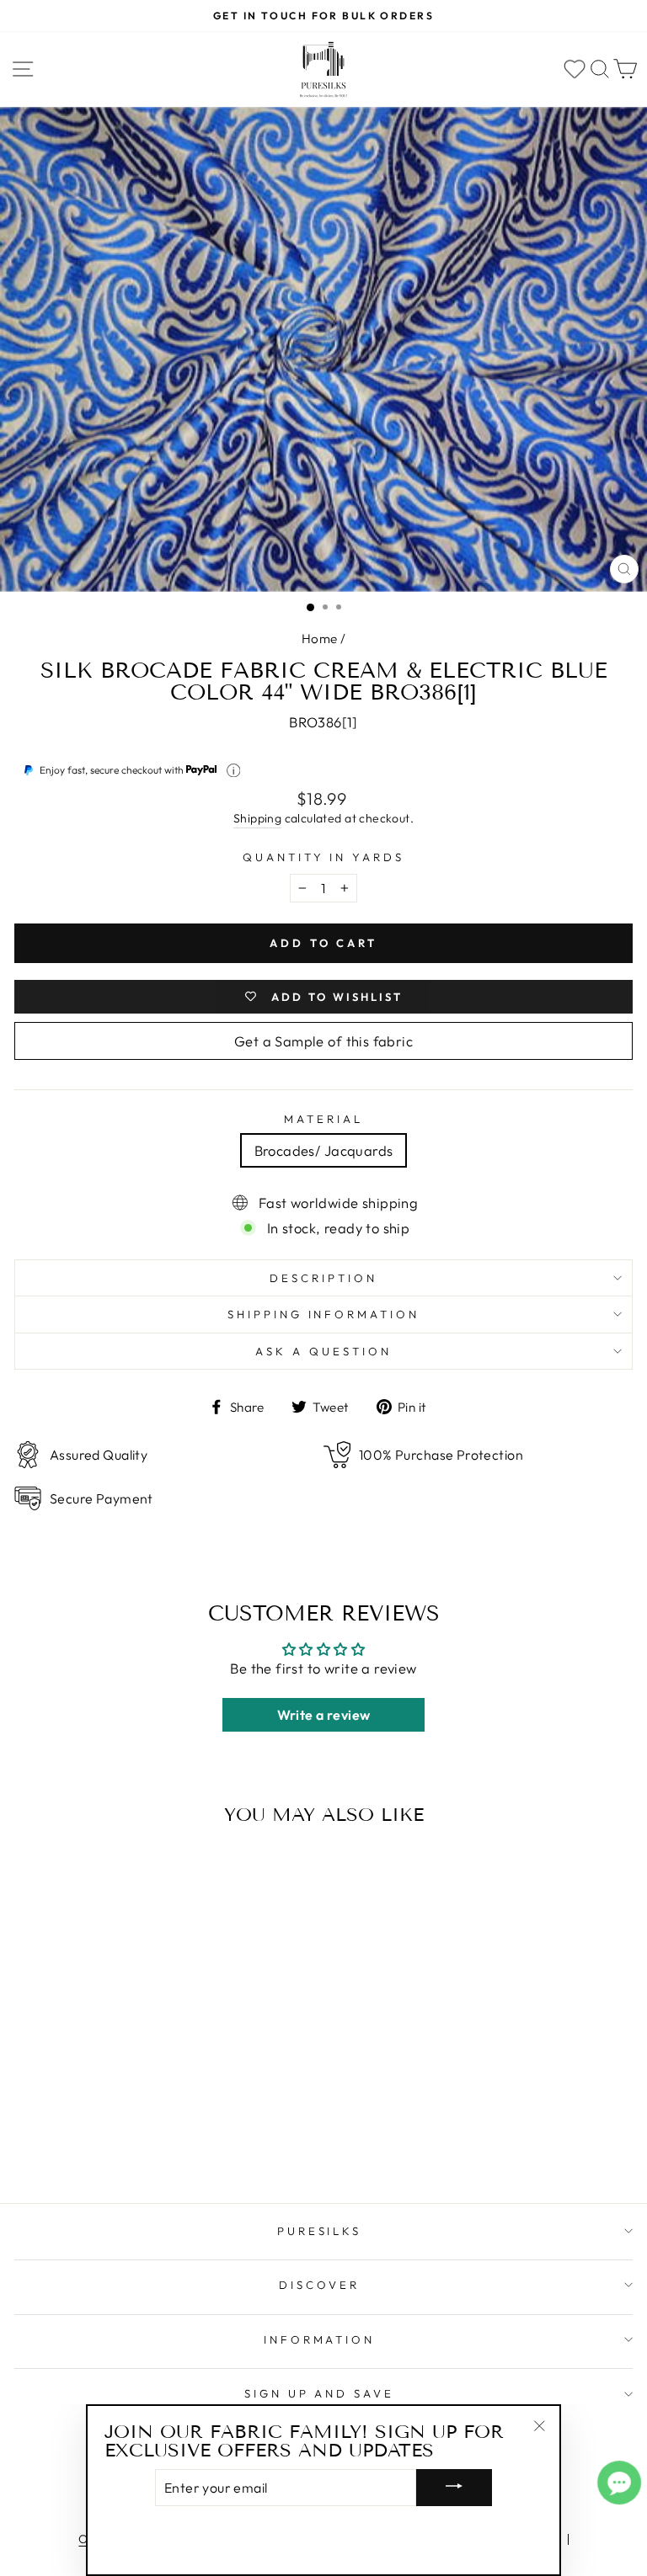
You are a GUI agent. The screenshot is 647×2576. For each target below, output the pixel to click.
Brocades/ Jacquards (324, 1150)
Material (323, 1119)
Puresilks (320, 2231)
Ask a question (323, 1351)
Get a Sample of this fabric (323, 1041)
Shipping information (324, 1314)
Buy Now (134, 2142)
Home (320, 639)
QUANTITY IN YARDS (324, 857)
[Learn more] (234, 771)
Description (323, 1278)
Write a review (324, 1715)
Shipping (257, 818)
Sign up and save (320, 2393)
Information (320, 2339)
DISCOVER (319, 2285)
